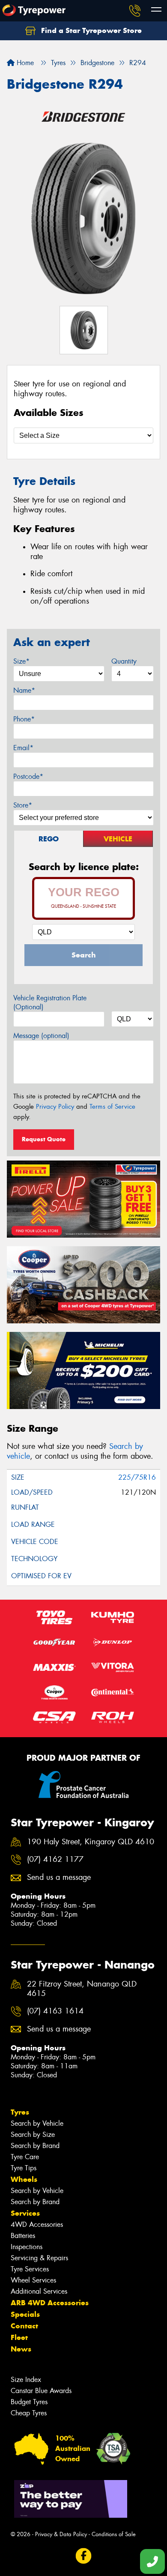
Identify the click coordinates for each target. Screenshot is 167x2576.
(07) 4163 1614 (55, 2011)
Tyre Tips (24, 2168)
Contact (24, 2326)
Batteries (23, 2236)
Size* (21, 661)
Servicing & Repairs (39, 2258)
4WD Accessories (37, 2224)
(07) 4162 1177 (55, 1859)
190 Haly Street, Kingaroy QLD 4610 (91, 1842)
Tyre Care (25, 2157)
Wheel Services (33, 2280)
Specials (25, 2314)
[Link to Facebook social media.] (84, 2556)
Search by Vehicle (37, 2123)
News (21, 2349)
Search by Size (33, 2135)
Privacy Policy (55, 1107)
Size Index (26, 2380)
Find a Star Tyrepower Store (90, 30)
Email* (23, 748)
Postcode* (28, 776)
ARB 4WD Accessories (50, 2303)
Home (24, 63)
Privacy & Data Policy (61, 2534)
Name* (24, 690)
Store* (23, 805)
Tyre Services (30, 2269)
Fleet (19, 2337)
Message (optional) (41, 1036)
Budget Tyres (29, 2402)
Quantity (124, 661)
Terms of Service (112, 1107)
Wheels (24, 2179)
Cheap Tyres (29, 2413)
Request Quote (44, 1139)
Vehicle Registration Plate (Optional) (50, 1002)
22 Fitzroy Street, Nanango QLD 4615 (82, 1989)
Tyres (20, 2112)
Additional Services (39, 2291)
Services (25, 2213)
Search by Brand (35, 2146)
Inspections (27, 2247)
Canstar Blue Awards (41, 2391)
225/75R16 (137, 1477)
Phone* (24, 719)
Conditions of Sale (114, 2534)
